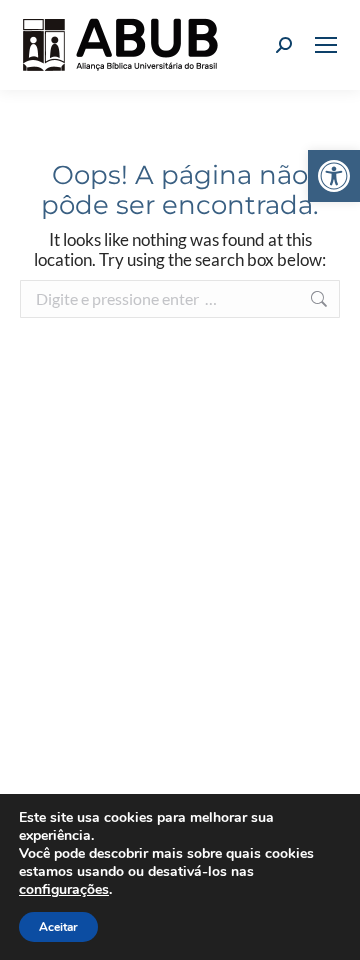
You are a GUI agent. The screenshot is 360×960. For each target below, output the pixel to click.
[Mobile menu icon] (326, 45)
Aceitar (58, 927)
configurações (64, 890)
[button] (334, 176)
